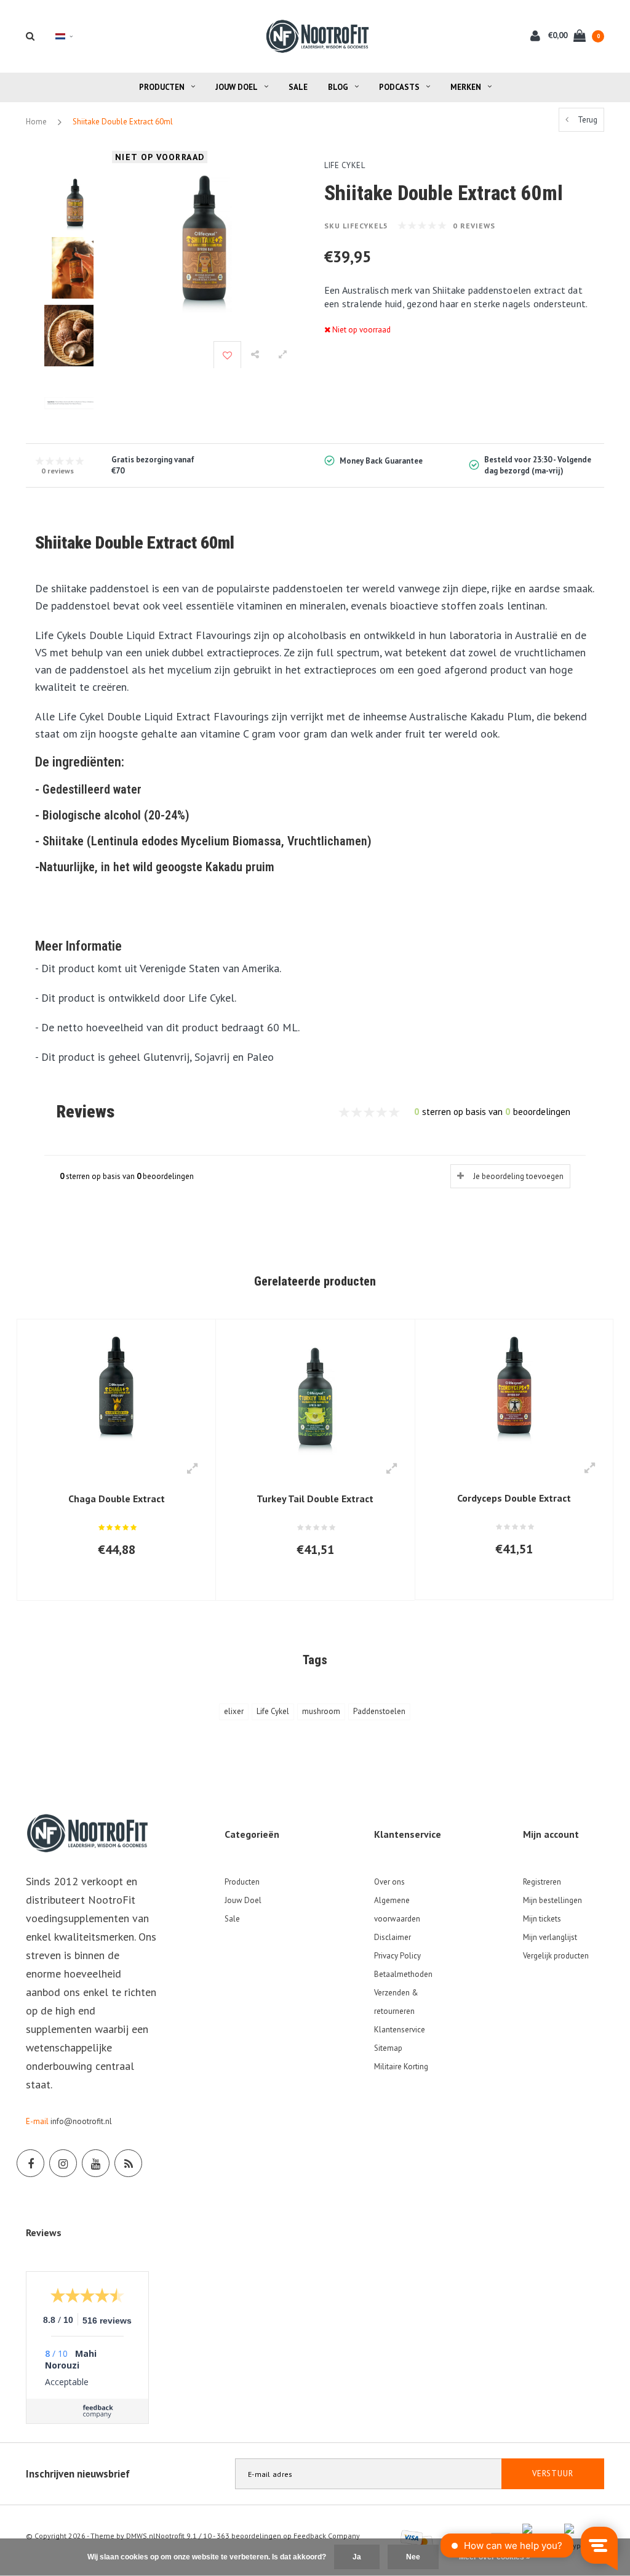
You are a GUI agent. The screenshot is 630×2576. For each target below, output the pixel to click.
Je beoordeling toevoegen (518, 1176)
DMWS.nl (141, 2536)
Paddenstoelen (379, 1711)
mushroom (321, 1711)
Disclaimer (393, 1937)
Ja (357, 2557)
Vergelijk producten (556, 1956)
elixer (234, 1711)
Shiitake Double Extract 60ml (123, 122)
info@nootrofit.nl (81, 2121)
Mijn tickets (542, 1919)
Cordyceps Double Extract (514, 1498)
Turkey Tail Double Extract (315, 1499)
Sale (298, 87)
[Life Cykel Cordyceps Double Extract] (514, 1391)
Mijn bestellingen (552, 1900)
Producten (162, 87)
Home (36, 122)
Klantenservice (400, 2030)
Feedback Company (327, 2536)
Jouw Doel (237, 87)
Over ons (389, 1882)
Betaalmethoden (403, 1974)
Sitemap (388, 2048)
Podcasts (399, 87)
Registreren (542, 1882)
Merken (466, 87)
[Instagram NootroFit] (63, 2163)
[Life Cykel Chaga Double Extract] (116, 1391)
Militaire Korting (401, 2067)
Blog (338, 87)
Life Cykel (273, 1711)
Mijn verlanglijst (550, 1937)
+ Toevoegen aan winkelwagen (109, 1585)
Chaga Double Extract (117, 1499)
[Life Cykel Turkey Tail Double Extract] (315, 1391)
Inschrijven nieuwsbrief (78, 2474)
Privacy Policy (397, 1956)
